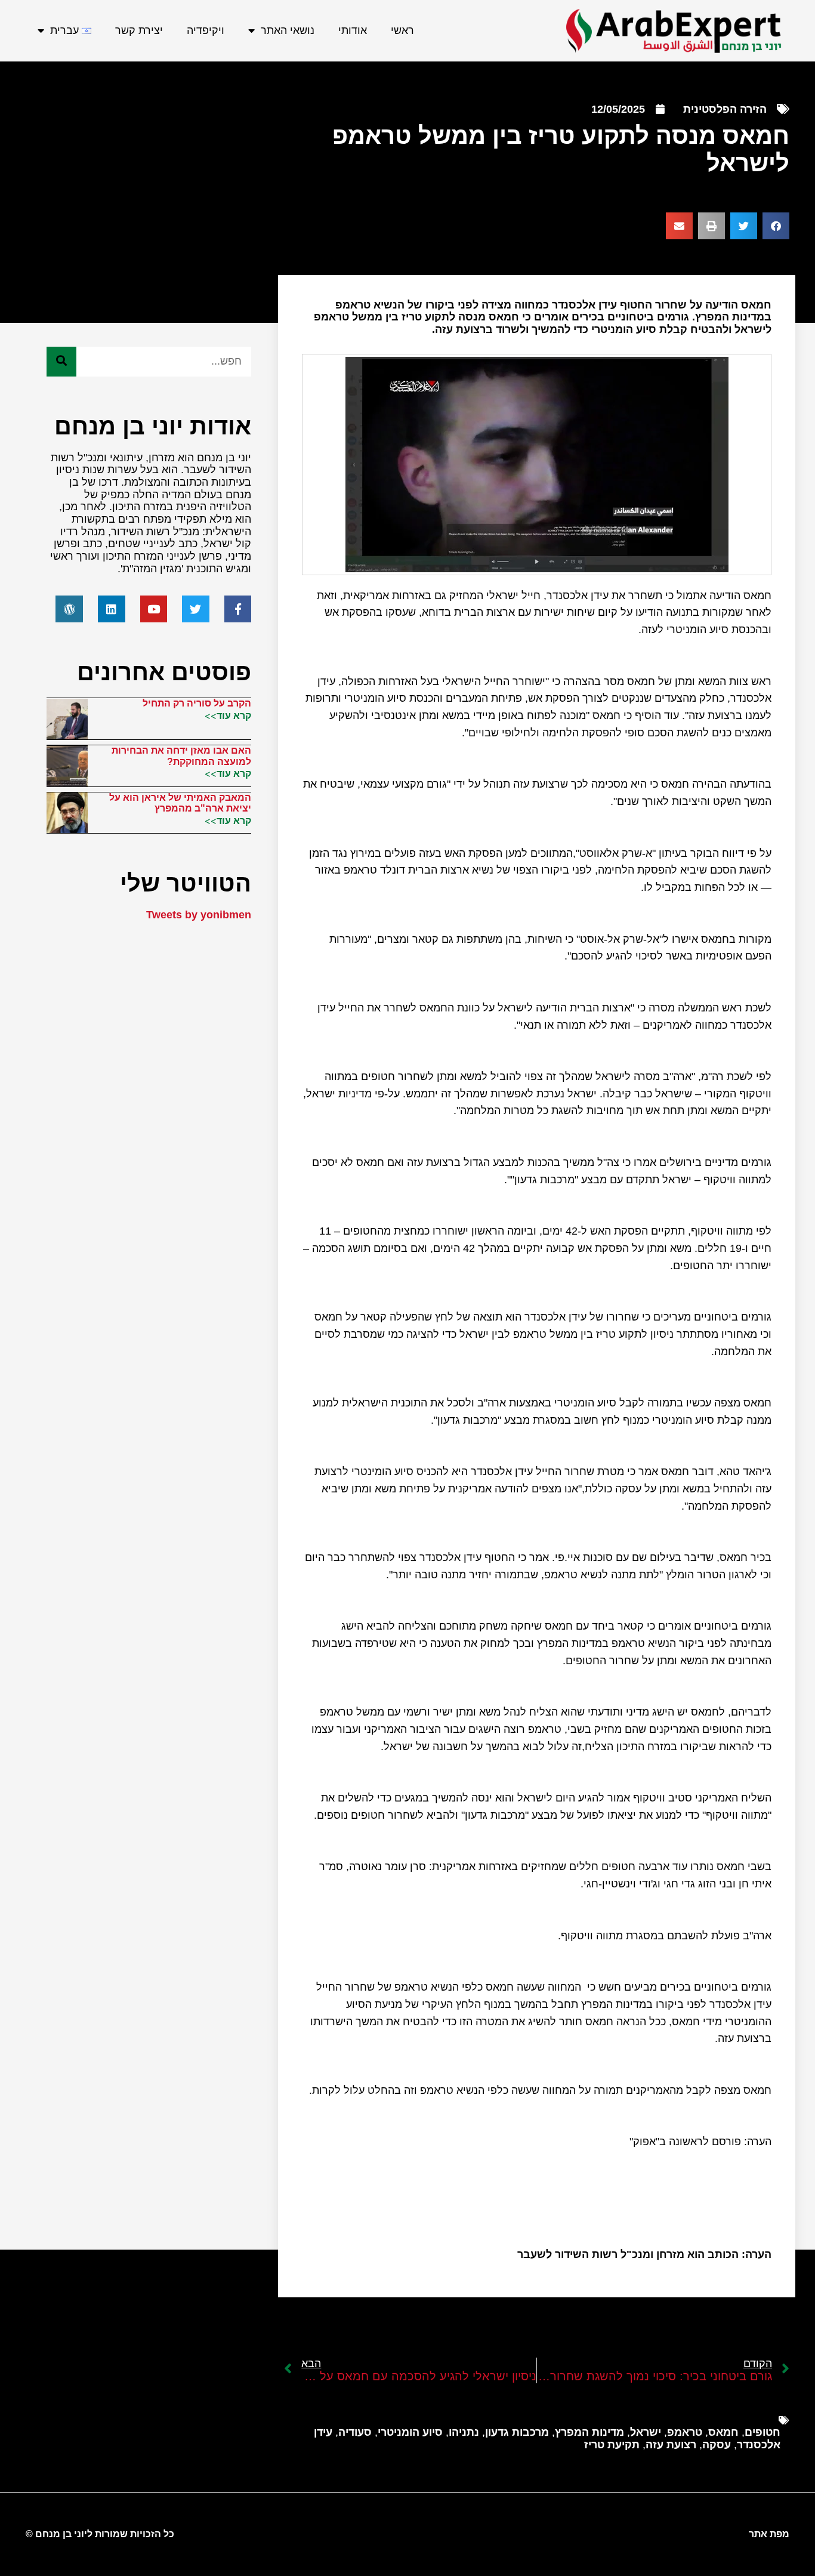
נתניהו (464, 2432)
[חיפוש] (61, 362)
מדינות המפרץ (589, 2432)
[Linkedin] (112, 609)
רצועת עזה (671, 2445)
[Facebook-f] (238, 609)
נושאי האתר (288, 30)
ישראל (646, 2432)
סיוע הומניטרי (410, 2432)
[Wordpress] (69, 609)
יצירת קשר (139, 30)
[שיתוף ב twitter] (744, 226)
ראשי (402, 30)
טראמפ (685, 2432)
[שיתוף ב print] (711, 226)
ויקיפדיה (206, 30)
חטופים (762, 2432)
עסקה (717, 2445)
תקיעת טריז (612, 2445)
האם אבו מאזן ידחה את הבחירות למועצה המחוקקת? (181, 756)
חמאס (723, 2432)
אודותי (353, 30)
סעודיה (355, 2432)
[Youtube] (154, 609)
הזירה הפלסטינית (725, 109)
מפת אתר (769, 2534)
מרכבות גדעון (517, 2432)
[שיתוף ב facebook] (776, 226)
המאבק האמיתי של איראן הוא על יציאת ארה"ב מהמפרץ (180, 803)
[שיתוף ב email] (679, 226)
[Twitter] (196, 609)
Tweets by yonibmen (199, 915)
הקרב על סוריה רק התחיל (197, 703)
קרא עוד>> (228, 715)
